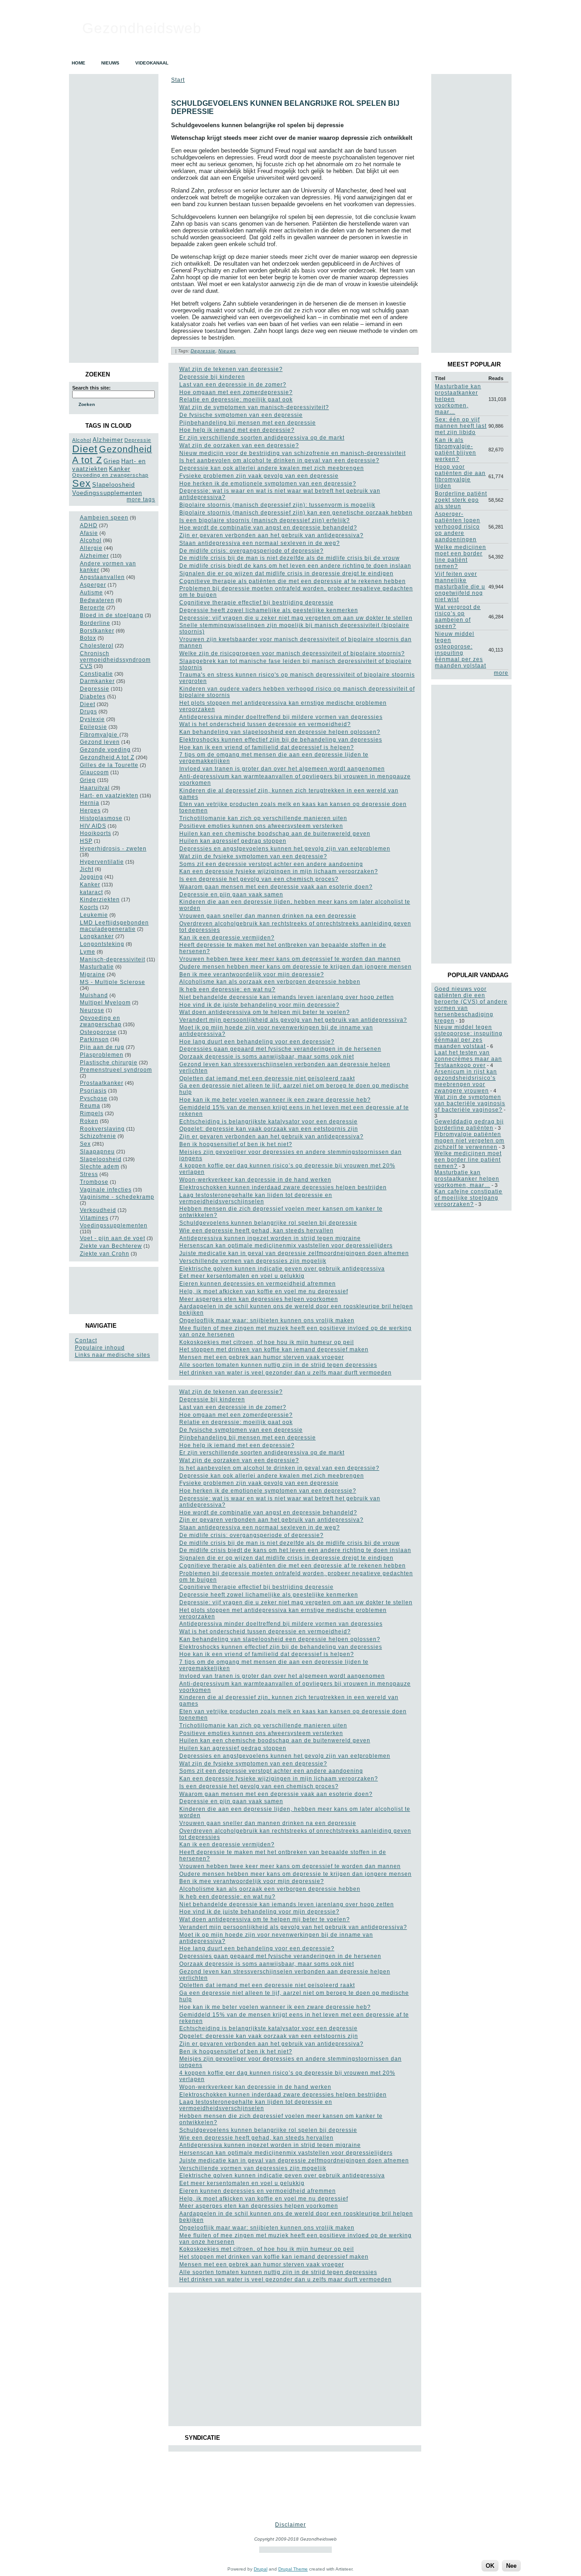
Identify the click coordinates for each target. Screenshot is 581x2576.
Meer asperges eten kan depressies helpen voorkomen (259, 1299)
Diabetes (93, 697)
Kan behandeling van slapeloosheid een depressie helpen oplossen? (280, 732)
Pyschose (94, 1098)
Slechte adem (100, 1167)
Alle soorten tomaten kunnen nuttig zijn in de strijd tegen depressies (278, 1365)
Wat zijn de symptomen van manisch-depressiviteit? (254, 407)
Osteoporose (98, 1032)
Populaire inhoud (100, 1348)
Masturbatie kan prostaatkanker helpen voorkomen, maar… (467, 1179)
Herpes (90, 811)
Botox (88, 638)
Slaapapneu (97, 1152)
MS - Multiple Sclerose (113, 982)
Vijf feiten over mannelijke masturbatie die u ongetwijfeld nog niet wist (460, 587)
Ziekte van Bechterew (111, 1246)
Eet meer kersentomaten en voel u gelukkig (242, 1276)
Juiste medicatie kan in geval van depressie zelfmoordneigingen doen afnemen (294, 1253)
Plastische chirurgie (109, 1063)
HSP (86, 841)
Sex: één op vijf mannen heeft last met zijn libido (461, 426)
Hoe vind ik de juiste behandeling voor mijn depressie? (259, 1005)
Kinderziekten (100, 900)
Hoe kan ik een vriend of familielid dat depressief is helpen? (267, 747)
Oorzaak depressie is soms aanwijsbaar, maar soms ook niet (267, 1057)
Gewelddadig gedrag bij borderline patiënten (469, 1125)
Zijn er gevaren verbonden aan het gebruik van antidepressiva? (271, 535)
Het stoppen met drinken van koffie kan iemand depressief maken (274, 1350)
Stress (89, 1174)
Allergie (91, 548)
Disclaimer (290, 2525)
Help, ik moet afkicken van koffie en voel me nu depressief (264, 1291)
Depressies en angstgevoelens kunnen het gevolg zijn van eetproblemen (285, 849)
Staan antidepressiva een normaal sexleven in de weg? (260, 543)
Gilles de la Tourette (109, 765)
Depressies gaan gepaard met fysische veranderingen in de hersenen (280, 1049)
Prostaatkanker (102, 1083)
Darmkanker (97, 681)
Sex (81, 483)
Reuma (90, 1106)
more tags (141, 499)
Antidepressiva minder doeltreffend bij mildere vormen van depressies (281, 717)
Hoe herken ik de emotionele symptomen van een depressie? (268, 484)
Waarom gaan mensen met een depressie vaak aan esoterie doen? (276, 887)
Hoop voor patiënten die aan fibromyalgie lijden (460, 476)
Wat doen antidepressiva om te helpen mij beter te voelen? (265, 1012)
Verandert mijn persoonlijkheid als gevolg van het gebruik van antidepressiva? (293, 1020)
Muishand (94, 995)
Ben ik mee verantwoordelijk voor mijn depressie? (252, 974)
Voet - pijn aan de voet (113, 1238)
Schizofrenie (98, 1136)
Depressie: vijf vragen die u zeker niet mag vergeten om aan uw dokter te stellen (296, 618)
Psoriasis (93, 1091)
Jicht (87, 869)
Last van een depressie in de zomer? (233, 385)
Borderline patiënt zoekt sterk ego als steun (461, 500)
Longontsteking (102, 944)
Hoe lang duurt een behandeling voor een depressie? (257, 1042)
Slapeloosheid (113, 485)
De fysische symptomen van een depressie (241, 415)
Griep (112, 461)
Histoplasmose (101, 818)
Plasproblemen (102, 1055)
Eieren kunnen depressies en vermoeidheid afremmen (258, 1284)
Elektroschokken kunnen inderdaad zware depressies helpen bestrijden (283, 1187)
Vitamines (94, 1218)
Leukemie (94, 915)
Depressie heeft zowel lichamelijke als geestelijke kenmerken (269, 610)
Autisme (91, 593)
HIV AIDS (93, 826)
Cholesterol (97, 646)
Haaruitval (95, 788)
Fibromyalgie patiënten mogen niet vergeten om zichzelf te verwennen (469, 1141)
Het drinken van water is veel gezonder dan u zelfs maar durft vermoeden (286, 1373)
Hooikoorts (96, 833)
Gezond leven (100, 742)
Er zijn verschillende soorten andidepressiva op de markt (262, 438)
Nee (511, 2566)
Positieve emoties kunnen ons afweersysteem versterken (261, 826)
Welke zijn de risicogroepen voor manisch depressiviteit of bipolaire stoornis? (292, 653)
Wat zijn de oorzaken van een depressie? (239, 445)
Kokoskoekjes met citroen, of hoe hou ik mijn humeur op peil (267, 1342)
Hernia (90, 803)
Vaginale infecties (106, 1190)
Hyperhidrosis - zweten (113, 849)
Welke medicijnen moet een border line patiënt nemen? (460, 557)
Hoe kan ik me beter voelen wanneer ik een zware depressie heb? (275, 1100)
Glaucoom (94, 772)
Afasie (89, 533)
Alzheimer (108, 440)
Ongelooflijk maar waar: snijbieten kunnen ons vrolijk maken (267, 1320)
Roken (89, 1121)
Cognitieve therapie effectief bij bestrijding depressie (256, 603)
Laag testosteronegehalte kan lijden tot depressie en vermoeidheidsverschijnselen (256, 1198)
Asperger (93, 585)
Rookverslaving (102, 1129)
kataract (91, 892)
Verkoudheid (98, 1210)
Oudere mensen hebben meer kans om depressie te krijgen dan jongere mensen (295, 967)
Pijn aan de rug (102, 1047)
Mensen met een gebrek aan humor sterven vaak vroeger (262, 1357)
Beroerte (92, 608)
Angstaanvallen (102, 577)
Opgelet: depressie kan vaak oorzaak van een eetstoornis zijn (269, 1129)
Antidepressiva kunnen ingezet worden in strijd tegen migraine (270, 1238)
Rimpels (92, 1113)
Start (178, 80)
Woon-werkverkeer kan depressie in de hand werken (255, 1180)
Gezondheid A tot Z (107, 757)
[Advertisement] (113, 1290)
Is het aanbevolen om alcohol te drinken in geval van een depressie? (279, 460)
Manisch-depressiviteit (113, 959)
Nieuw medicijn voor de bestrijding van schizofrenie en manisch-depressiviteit (293, 453)
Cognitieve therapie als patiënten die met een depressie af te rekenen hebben (293, 581)
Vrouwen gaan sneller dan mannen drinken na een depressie (268, 916)
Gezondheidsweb (142, 28)
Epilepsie (94, 727)
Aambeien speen (104, 518)
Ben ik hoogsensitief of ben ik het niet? (236, 1144)
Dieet (85, 449)
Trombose (94, 1182)
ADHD (89, 525)
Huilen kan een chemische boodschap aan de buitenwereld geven (275, 834)
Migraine (93, 974)
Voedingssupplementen (107, 493)
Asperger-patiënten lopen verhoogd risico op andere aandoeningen (458, 527)
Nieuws (227, 351)
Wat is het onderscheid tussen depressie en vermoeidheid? (265, 724)
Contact (86, 1340)
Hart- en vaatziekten (109, 796)
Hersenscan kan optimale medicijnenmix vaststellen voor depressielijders (286, 1246)
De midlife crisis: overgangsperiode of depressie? (251, 551)
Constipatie (96, 674)
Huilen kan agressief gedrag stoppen (233, 841)
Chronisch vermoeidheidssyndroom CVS (115, 660)
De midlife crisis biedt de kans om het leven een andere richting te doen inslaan (295, 566)
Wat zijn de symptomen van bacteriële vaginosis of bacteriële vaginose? (470, 1103)
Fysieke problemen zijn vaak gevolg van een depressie (259, 476)
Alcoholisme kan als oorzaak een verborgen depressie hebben (270, 982)
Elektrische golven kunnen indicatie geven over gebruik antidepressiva (282, 1269)
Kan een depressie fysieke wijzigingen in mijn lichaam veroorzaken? (279, 871)
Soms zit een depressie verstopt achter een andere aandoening (271, 864)
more (501, 673)
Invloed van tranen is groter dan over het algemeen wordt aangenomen (282, 769)
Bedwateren (97, 600)
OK (490, 2566)
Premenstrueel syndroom (116, 1070)
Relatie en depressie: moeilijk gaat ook (236, 400)
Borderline (95, 623)
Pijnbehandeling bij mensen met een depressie (248, 423)
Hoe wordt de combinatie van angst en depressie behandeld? (268, 528)
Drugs (89, 712)
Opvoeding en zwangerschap (110, 475)
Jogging (91, 877)
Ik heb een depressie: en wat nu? (227, 989)
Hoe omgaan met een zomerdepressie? (236, 392)
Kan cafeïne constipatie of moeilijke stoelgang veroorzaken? (468, 1198)
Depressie (138, 440)
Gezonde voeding (105, 750)
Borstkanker (97, 631)
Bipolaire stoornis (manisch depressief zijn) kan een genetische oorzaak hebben (296, 513)
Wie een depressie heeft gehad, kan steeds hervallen (256, 1231)
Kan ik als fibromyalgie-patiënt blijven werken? (455, 450)
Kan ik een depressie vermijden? (227, 938)
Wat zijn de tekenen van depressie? (231, 369)
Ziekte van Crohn (105, 1254)
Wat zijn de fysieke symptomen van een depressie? (253, 856)
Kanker (120, 469)
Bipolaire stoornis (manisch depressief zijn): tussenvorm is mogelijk (277, 505)
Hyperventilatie (102, 862)
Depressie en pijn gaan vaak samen (231, 895)
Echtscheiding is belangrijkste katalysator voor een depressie (268, 1122)
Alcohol (82, 440)
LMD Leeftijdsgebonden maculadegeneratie (114, 926)
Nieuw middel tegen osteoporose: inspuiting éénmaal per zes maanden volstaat (460, 650)
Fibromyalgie (100, 735)
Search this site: (91, 388)
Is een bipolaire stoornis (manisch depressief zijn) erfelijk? (265, 520)
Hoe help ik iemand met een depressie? (237, 430)
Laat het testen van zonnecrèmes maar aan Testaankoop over (468, 1059)
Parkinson (94, 1039)
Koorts (89, 907)
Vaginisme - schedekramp (117, 1197)
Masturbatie (97, 967)
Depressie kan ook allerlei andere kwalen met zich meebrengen (272, 468)
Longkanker (97, 936)
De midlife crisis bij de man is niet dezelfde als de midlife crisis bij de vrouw (290, 558)
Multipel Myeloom (105, 1003)
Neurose (92, 1010)
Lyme (88, 952)
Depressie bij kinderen (212, 377)
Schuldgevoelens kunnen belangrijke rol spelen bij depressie (268, 1223)
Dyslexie (92, 719)
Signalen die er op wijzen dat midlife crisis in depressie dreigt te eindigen (286, 574)
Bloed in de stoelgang (112, 615)
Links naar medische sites (113, 1355)
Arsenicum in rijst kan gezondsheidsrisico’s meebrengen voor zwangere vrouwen (466, 1081)
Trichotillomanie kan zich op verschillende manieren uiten (263, 818)
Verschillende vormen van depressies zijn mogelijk (253, 1261)
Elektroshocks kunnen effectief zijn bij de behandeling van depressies (281, 740)
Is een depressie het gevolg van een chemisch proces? (259, 879)
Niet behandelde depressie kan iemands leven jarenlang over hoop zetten (287, 997)
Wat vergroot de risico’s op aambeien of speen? (458, 617)
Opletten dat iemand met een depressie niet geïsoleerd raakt (267, 1078)
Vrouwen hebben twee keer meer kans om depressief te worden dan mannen (290, 959)
